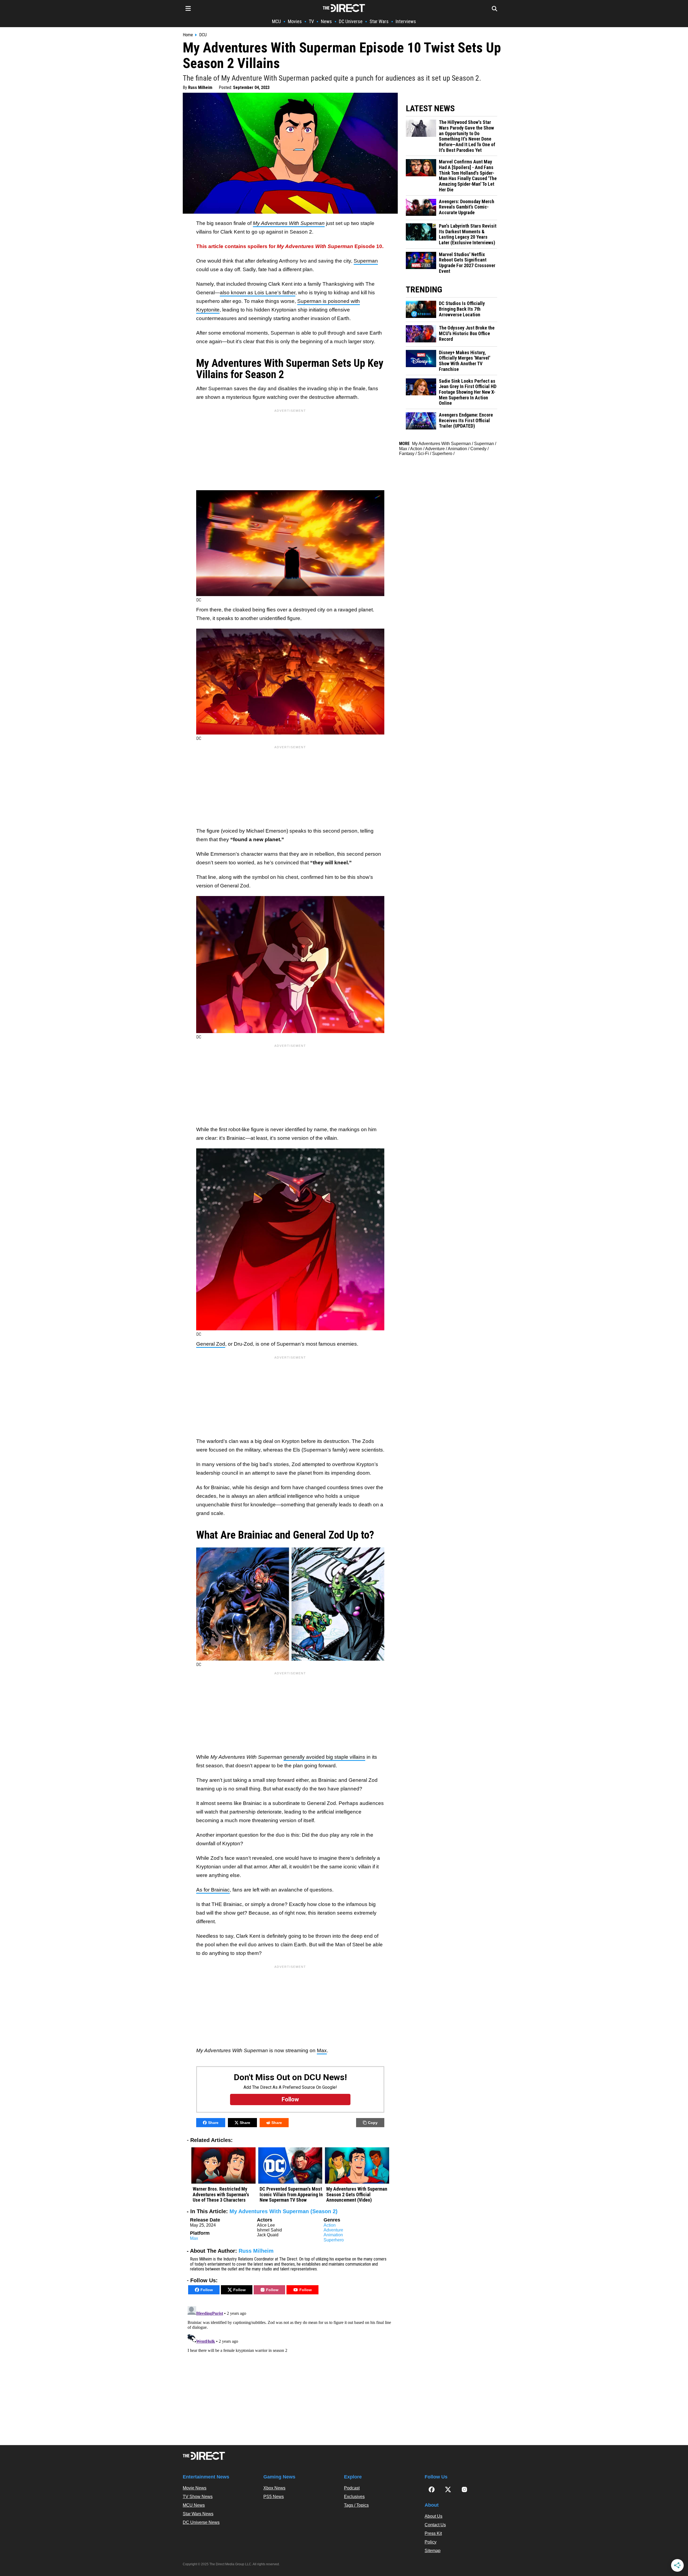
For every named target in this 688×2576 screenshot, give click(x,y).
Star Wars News (198, 2514)
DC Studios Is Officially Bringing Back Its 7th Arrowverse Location (462, 309)
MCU (276, 21)
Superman (366, 261)
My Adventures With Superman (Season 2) (284, 2211)
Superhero (334, 2240)
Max (322, 2050)
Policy (431, 2542)
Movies (295, 21)
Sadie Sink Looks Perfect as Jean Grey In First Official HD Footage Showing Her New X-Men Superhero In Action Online (468, 392)
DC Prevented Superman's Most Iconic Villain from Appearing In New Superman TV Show (291, 2195)
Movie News (195, 2488)
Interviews (406, 21)
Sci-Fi (423, 454)
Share (213, 2123)
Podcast (352, 2488)
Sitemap (433, 2551)
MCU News (194, 2505)
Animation (333, 2235)
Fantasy (407, 454)
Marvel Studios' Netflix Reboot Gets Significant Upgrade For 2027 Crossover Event (467, 263)
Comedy (478, 449)
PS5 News (274, 2497)
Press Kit (433, 2533)
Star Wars (379, 21)
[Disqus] (290, 2371)
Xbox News (274, 2488)
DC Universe (351, 21)
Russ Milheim (200, 87)
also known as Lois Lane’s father (258, 293)
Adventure (333, 2230)
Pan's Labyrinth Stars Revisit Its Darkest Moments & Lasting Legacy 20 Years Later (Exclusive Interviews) (468, 234)
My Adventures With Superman (441, 444)
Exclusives (354, 2497)
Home (188, 35)
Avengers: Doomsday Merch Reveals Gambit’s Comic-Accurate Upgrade (467, 207)
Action (330, 2225)
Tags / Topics (356, 2505)
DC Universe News (201, 2522)
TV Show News (198, 2497)
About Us (433, 2516)
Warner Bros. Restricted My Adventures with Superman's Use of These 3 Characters (221, 2195)
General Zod (211, 1344)
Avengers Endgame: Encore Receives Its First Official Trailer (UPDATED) (466, 420)
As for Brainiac (213, 1890)
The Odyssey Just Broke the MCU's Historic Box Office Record (467, 333)
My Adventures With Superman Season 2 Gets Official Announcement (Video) (357, 2195)
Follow (207, 2290)
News (326, 21)
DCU (203, 35)
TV (311, 21)
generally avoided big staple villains (324, 1757)
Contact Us (435, 2525)
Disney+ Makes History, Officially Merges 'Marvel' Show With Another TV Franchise (465, 361)
